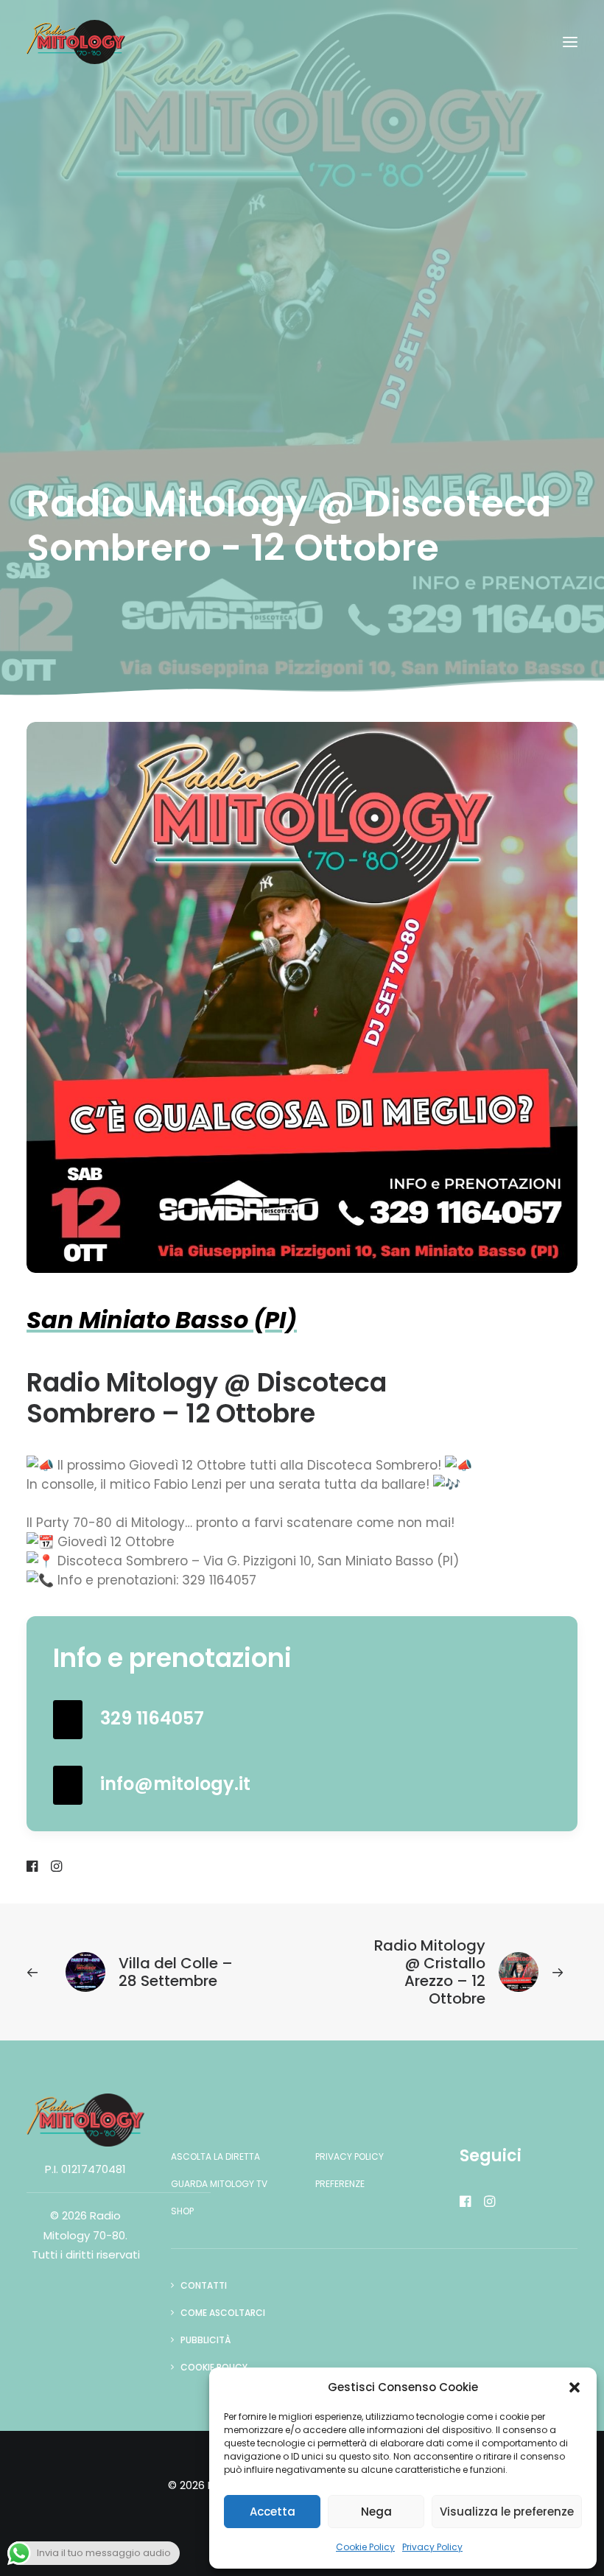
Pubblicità (206, 2340)
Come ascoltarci (223, 2313)
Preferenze (340, 2184)
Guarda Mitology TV (219, 2184)
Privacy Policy (432, 2547)
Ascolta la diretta (215, 2156)
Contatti (204, 2285)
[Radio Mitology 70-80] (76, 42)
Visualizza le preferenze (507, 2512)
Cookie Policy (365, 2547)
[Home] (85, 2120)
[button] (575, 2387)
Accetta (273, 2512)
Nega (376, 2512)
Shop (182, 2211)
